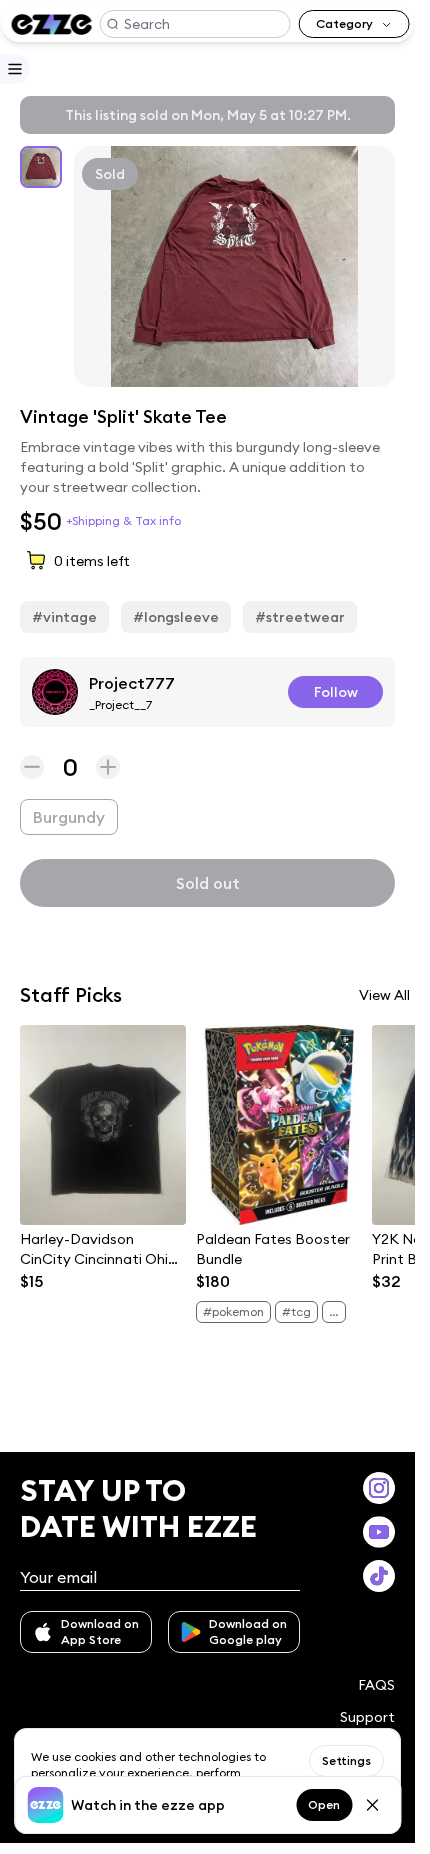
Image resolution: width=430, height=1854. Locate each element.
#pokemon (233, 1311)
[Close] (372, 1805)
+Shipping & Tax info (123, 520)
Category (344, 23)
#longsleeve (176, 617)
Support (367, 1717)
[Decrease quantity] (32, 767)
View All (384, 995)
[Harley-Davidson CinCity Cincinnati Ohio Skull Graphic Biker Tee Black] (103, 1125)
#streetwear (300, 617)
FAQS (376, 1685)
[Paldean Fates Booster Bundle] (279, 1125)
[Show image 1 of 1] (41, 167)
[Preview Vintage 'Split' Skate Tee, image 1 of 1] (234, 266)
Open (324, 1804)
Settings (346, 1760)
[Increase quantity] (108, 767)
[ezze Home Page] (51, 24)
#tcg (296, 1311)
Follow (336, 692)
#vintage (64, 617)
